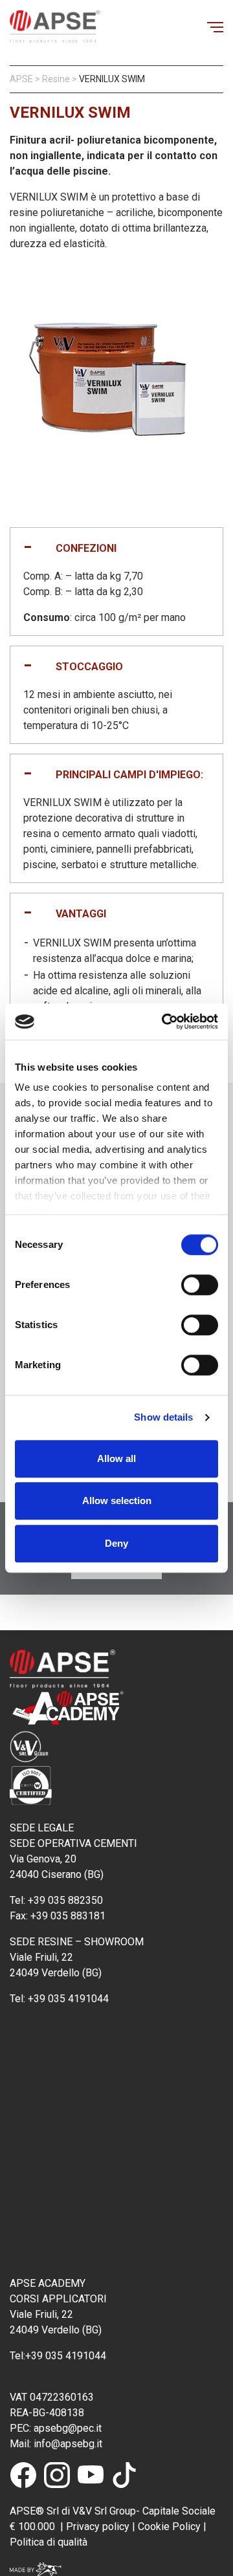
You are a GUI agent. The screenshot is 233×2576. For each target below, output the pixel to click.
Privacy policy (98, 2527)
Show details (163, 1417)
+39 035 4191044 (70, 1999)
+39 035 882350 (65, 1900)
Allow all (116, 1458)
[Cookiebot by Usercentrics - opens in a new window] (164, 1021)
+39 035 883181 (68, 1916)
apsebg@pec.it (69, 2428)
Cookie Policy (168, 2527)
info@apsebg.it (67, 2444)
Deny (116, 1543)
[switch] (200, 1285)
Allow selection (117, 1501)
